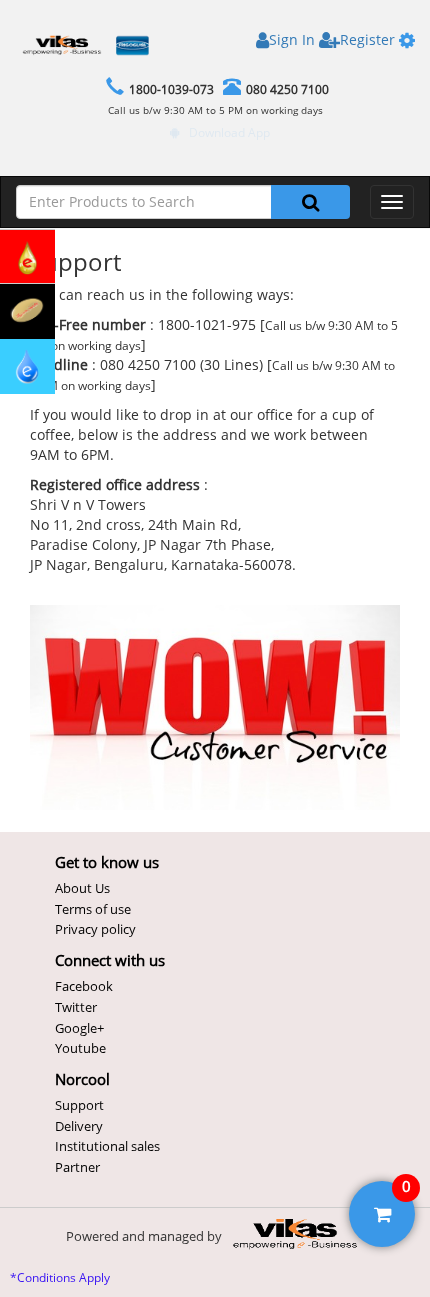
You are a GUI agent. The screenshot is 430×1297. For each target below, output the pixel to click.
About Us (82, 888)
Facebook (84, 986)
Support (79, 1105)
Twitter (76, 1007)
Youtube (80, 1048)
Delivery (79, 1126)
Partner (77, 1167)
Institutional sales (107, 1146)
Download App (229, 132)
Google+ (79, 1028)
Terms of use (93, 909)
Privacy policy (95, 929)
